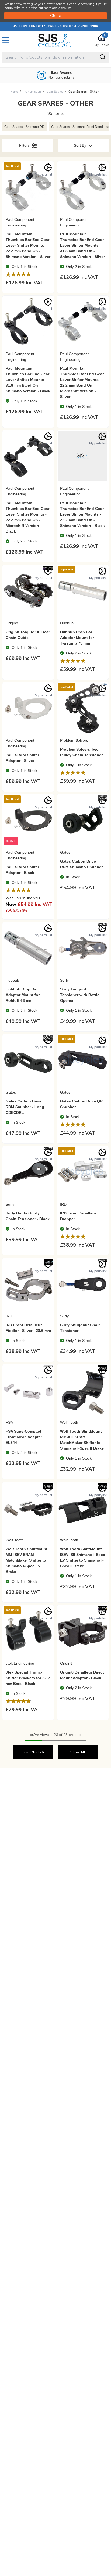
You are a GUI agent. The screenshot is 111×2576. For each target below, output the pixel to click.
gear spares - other (84, 92)
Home (14, 92)
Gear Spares (55, 92)
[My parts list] (48, 167)
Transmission (32, 92)
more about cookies (58, 8)
